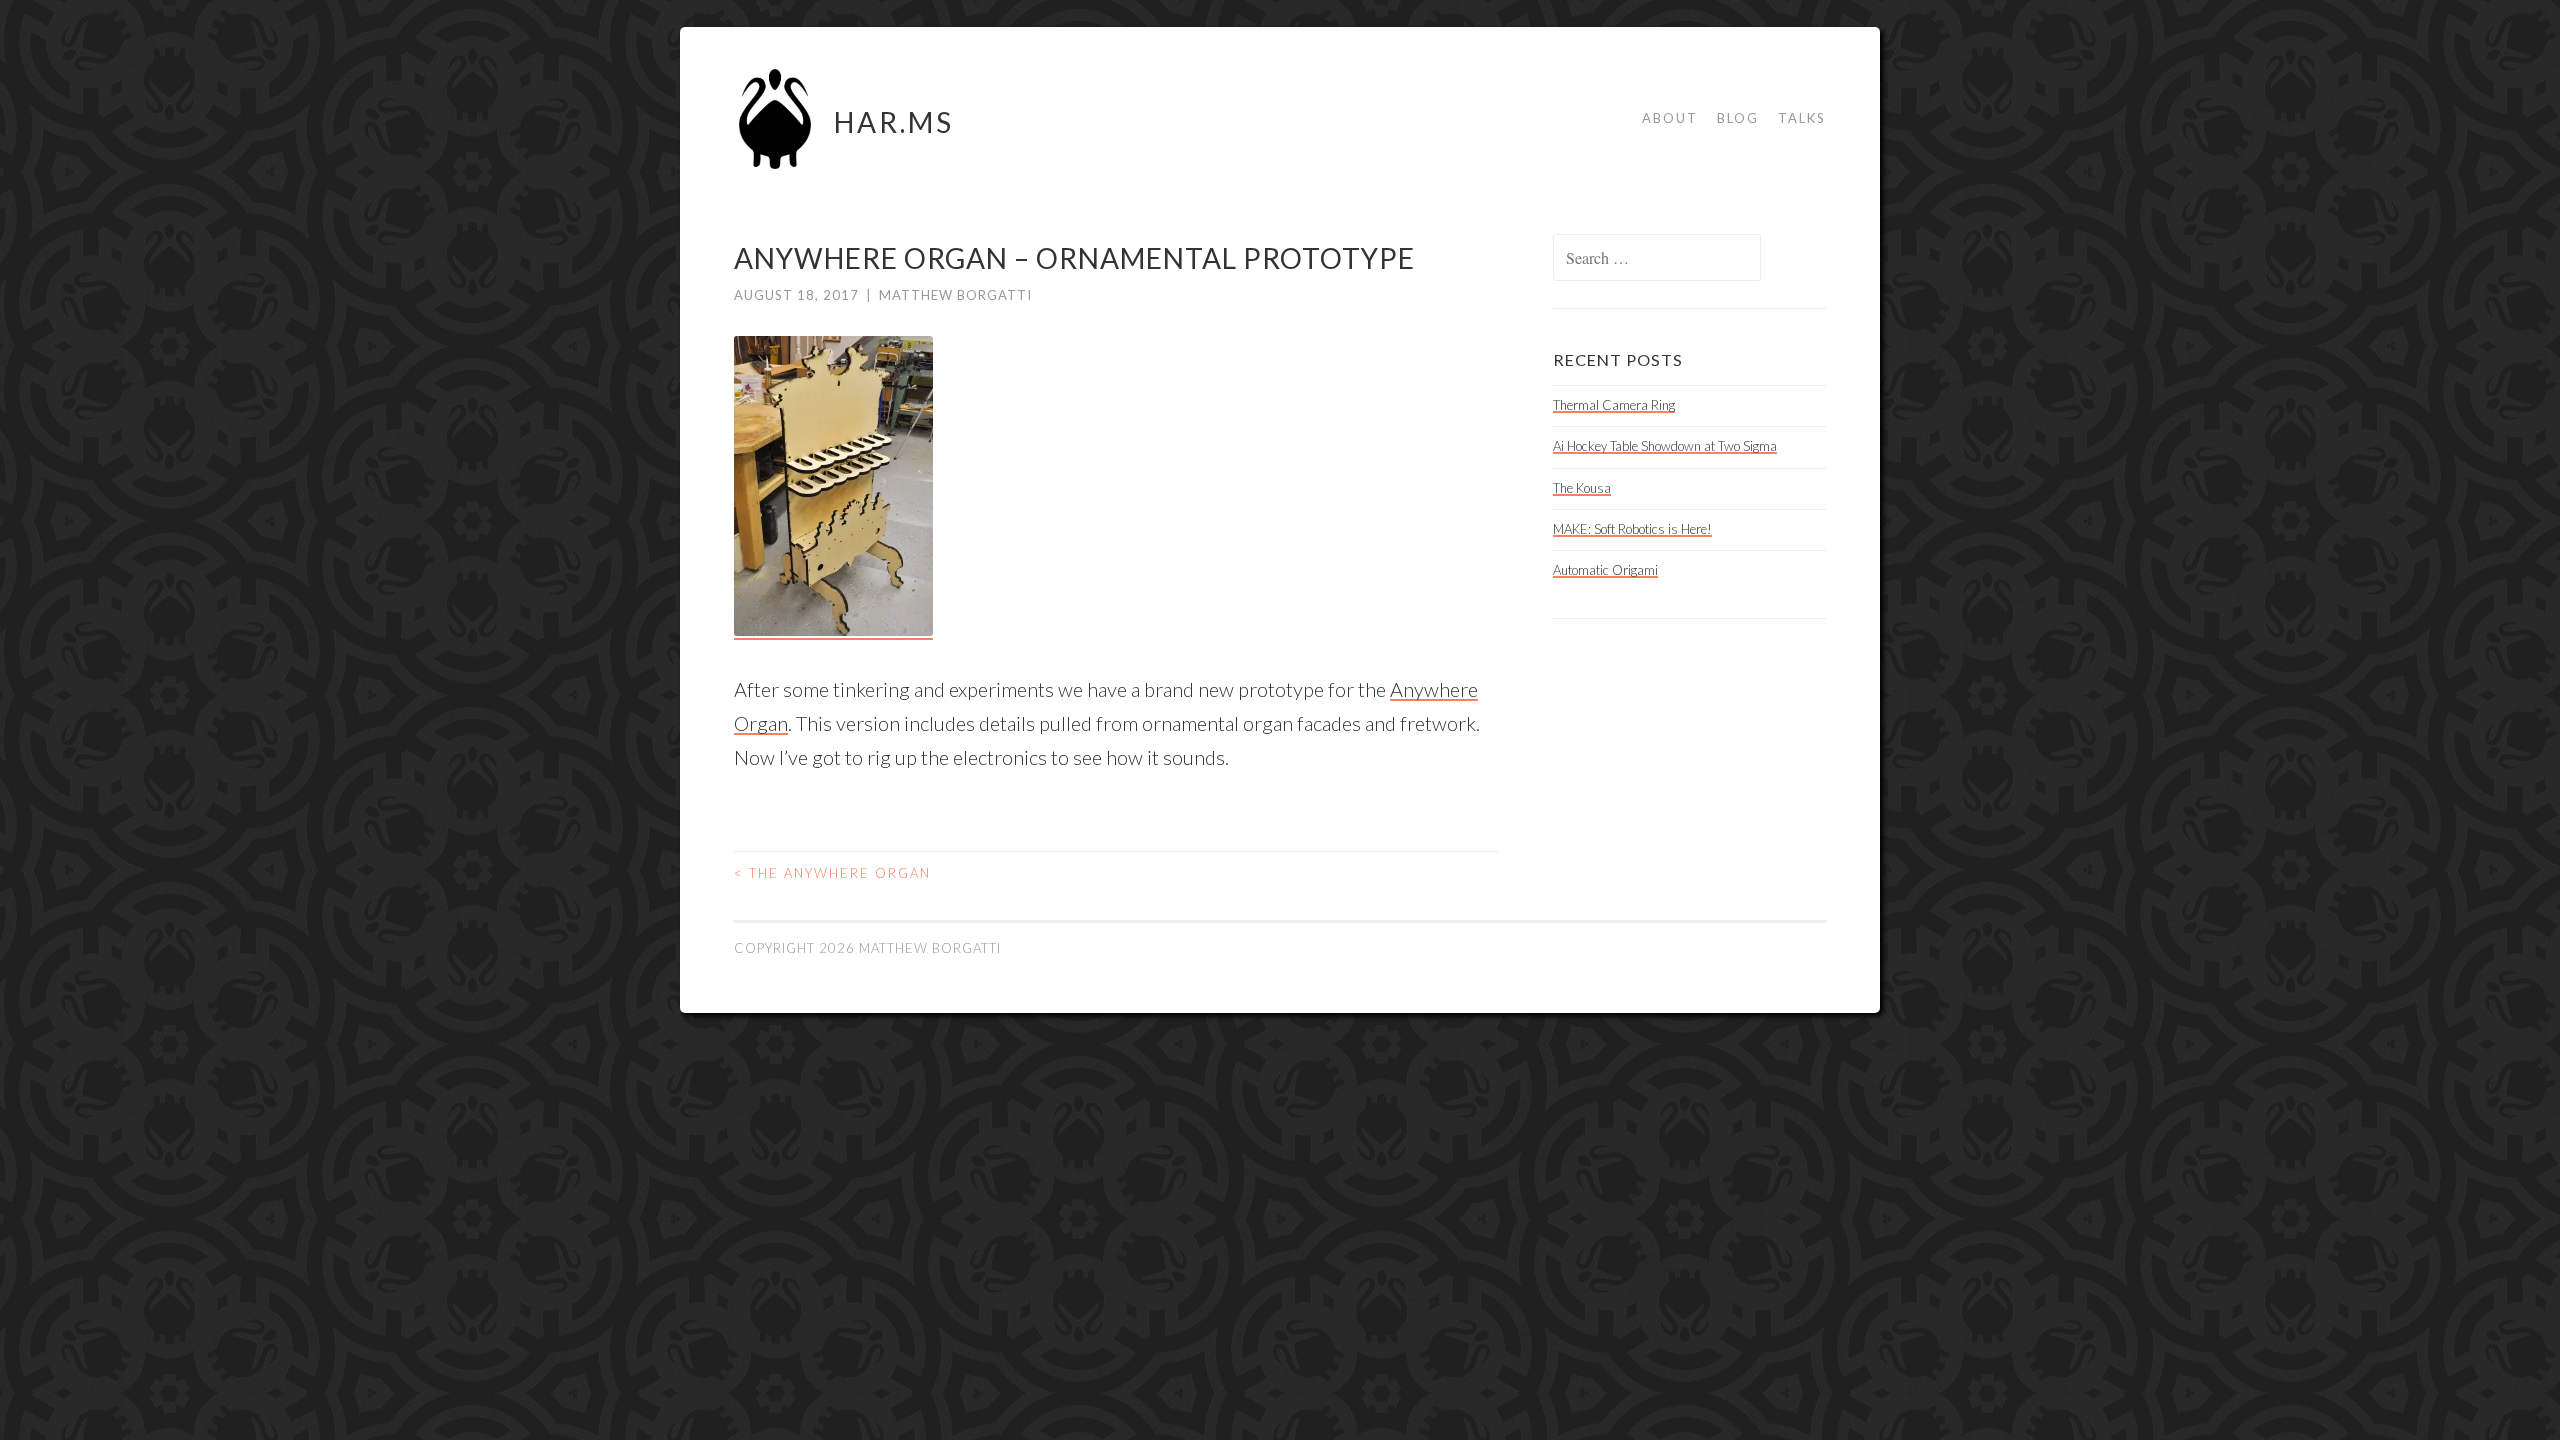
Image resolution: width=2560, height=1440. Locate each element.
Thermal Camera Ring (1614, 405)
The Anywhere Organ (832, 873)
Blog (1738, 118)
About (1670, 118)
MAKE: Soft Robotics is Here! (1632, 529)
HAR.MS (894, 122)
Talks (1802, 118)
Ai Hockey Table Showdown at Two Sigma (1665, 446)
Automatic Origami (1605, 570)
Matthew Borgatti (955, 295)
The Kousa (1582, 488)
